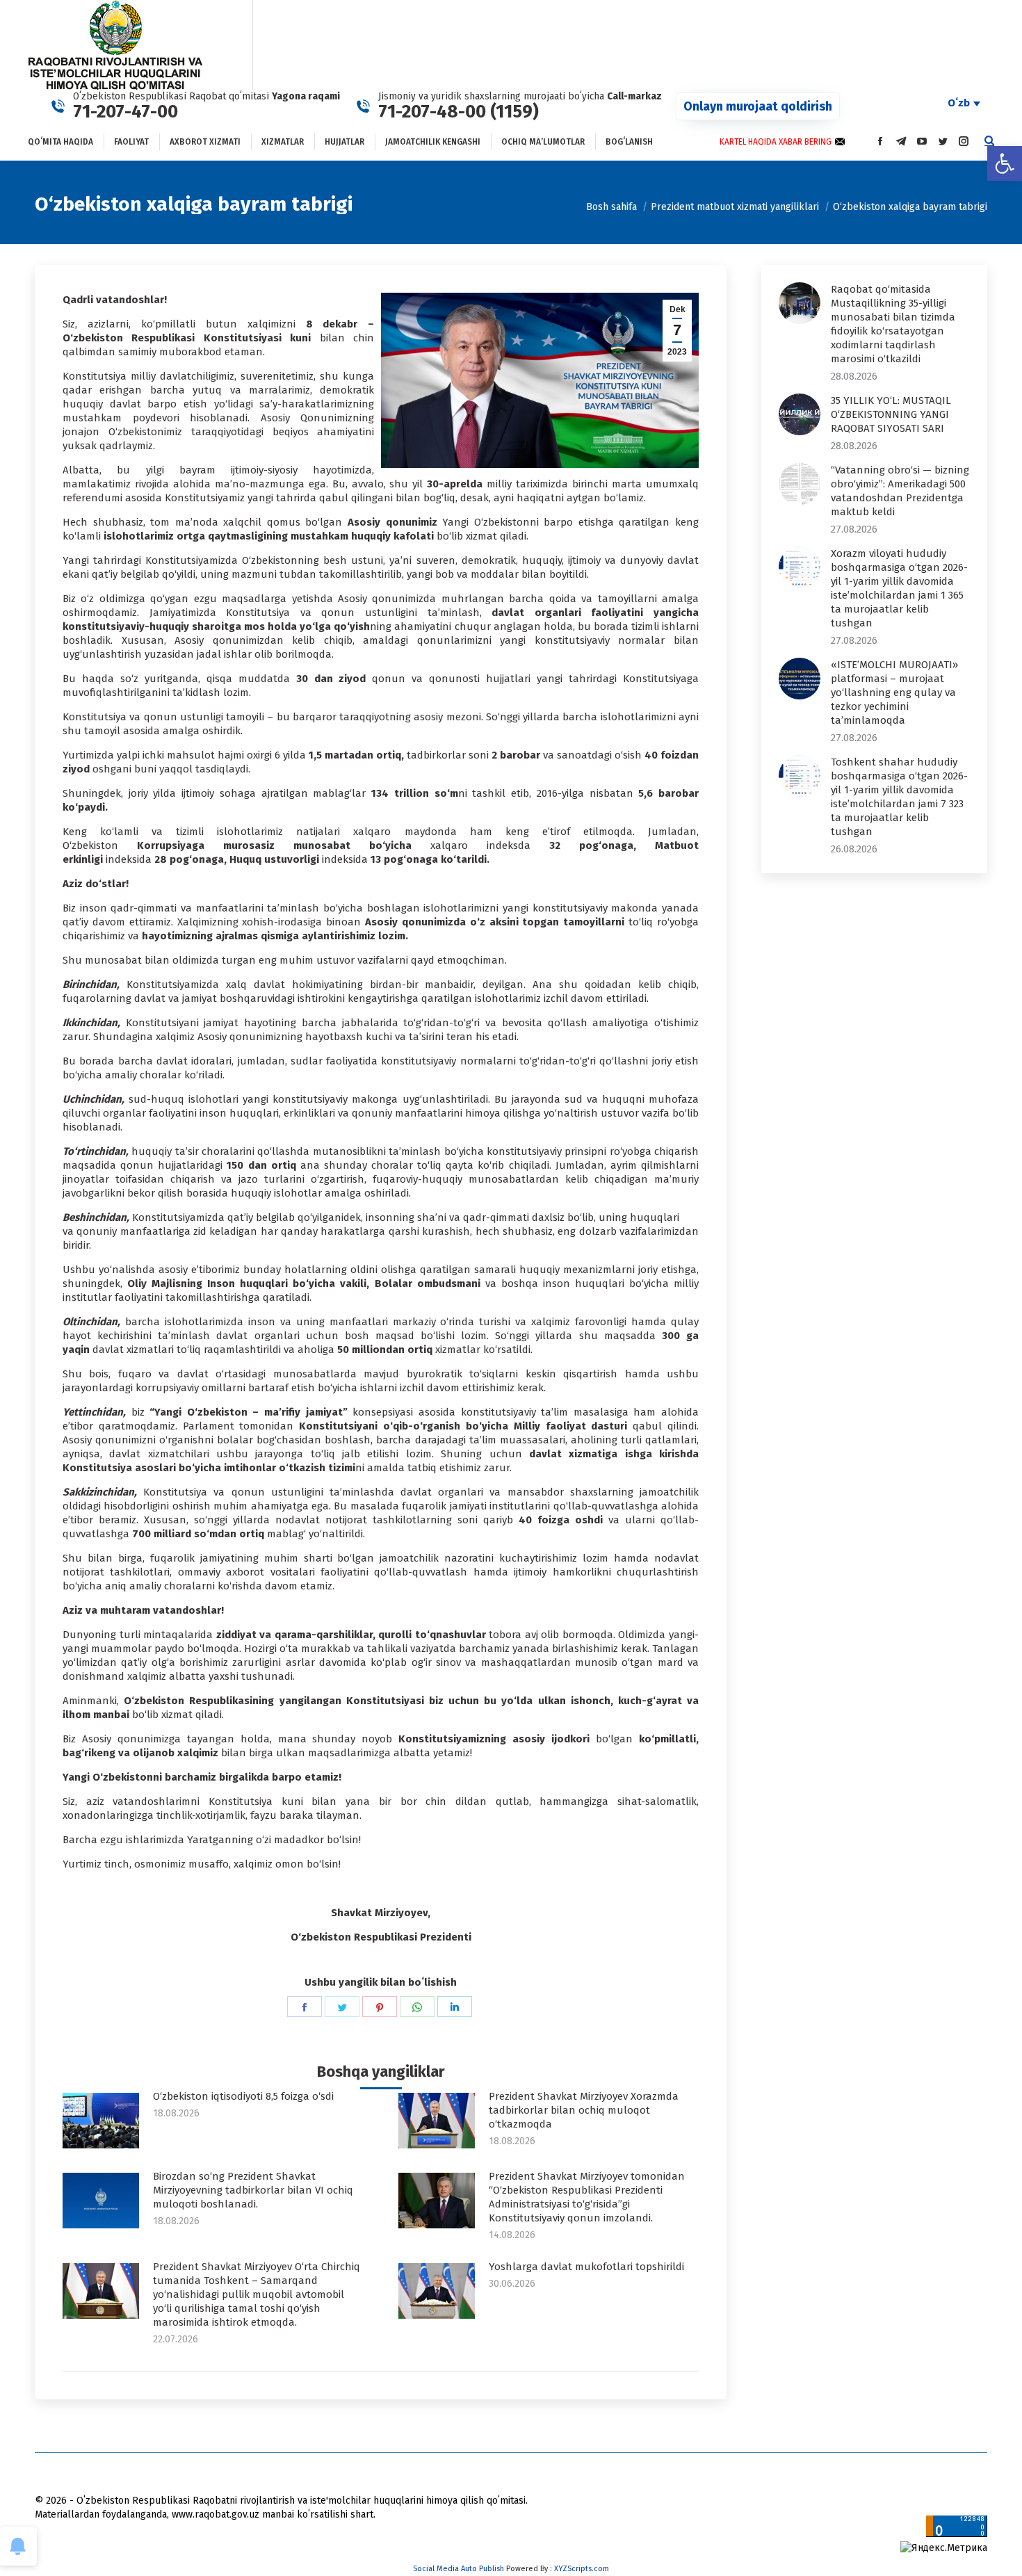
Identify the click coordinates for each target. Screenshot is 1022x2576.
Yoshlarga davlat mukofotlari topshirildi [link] (586, 2267)
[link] (1005, 163)
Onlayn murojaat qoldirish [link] (758, 106)
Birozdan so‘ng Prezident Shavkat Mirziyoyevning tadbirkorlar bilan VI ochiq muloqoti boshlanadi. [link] (253, 2190)
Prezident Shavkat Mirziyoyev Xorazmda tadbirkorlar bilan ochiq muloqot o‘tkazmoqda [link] (584, 2110)
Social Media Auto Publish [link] (459, 2569)
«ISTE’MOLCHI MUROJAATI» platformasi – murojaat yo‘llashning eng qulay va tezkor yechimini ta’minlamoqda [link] (894, 692)
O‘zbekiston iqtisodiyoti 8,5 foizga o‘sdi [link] (243, 2096)
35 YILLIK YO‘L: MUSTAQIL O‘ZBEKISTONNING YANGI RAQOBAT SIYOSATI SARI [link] (891, 414)
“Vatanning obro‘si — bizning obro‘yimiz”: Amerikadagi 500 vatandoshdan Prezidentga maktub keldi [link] (900, 491)
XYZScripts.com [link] (582, 2569)
